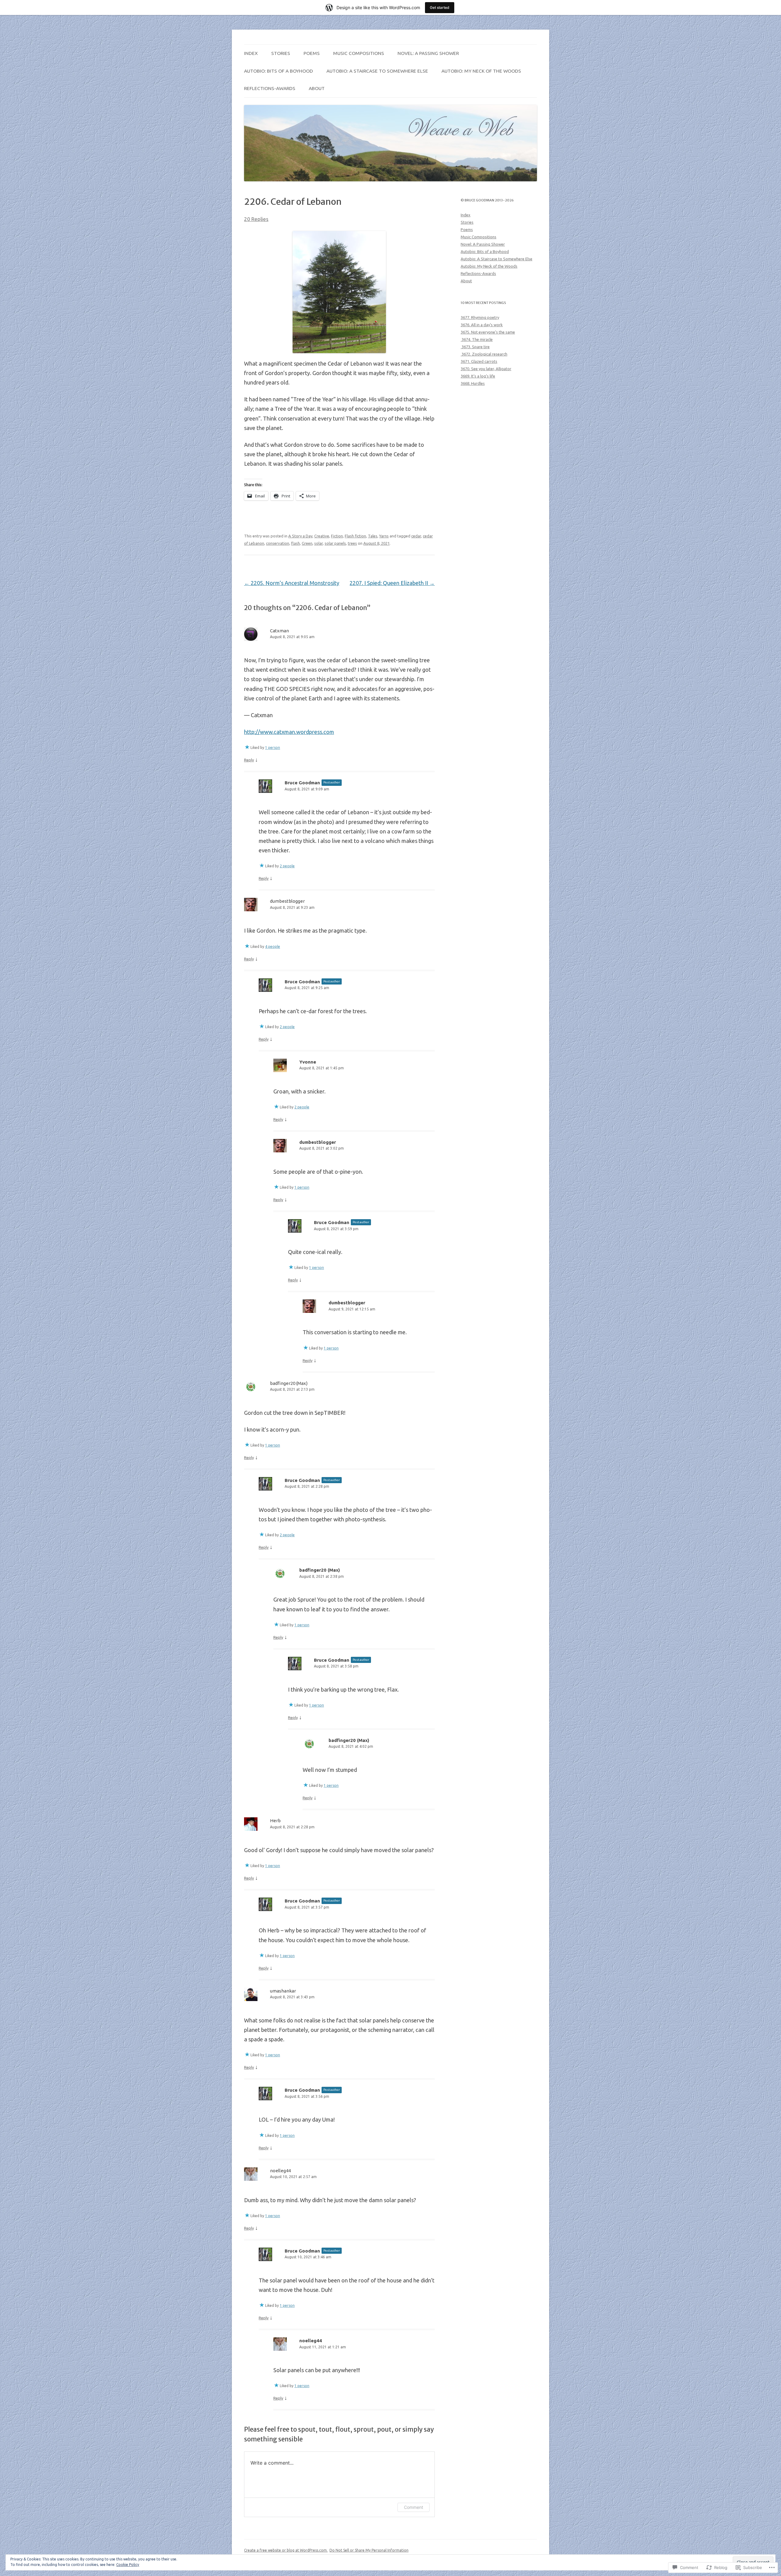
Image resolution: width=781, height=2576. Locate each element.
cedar (416, 536)
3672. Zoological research (484, 354)
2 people (287, 866)
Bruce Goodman (302, 783)
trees (352, 543)
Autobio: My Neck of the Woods (481, 71)
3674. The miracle (477, 339)
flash (295, 543)
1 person (273, 748)
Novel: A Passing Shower (428, 53)
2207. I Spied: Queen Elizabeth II (392, 583)
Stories (281, 53)
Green (307, 543)
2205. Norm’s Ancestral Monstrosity (292, 583)
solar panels (335, 543)
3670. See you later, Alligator (486, 369)
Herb (275, 1821)
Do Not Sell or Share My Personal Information (369, 2550)
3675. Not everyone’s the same (488, 332)
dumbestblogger (287, 901)
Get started (440, 7)
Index (251, 53)
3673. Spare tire (475, 347)
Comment (414, 2507)
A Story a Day (300, 536)
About (317, 88)
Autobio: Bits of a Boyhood (279, 71)
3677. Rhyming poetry (480, 317)
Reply (249, 760)
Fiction (337, 536)
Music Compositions (359, 53)
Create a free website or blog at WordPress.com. (286, 2550)
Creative (322, 536)
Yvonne (308, 1062)
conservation (278, 543)
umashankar (283, 1991)
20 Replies (256, 219)
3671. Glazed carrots (479, 361)
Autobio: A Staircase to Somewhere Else (377, 71)
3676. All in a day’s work (482, 325)
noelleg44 (280, 2171)
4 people (273, 947)
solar (319, 543)
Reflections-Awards (270, 88)
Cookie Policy (128, 2565)
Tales (373, 536)
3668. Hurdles (473, 383)
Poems (312, 53)
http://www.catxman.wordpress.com (289, 732)
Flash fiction (355, 536)
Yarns (384, 536)
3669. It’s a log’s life (478, 376)
